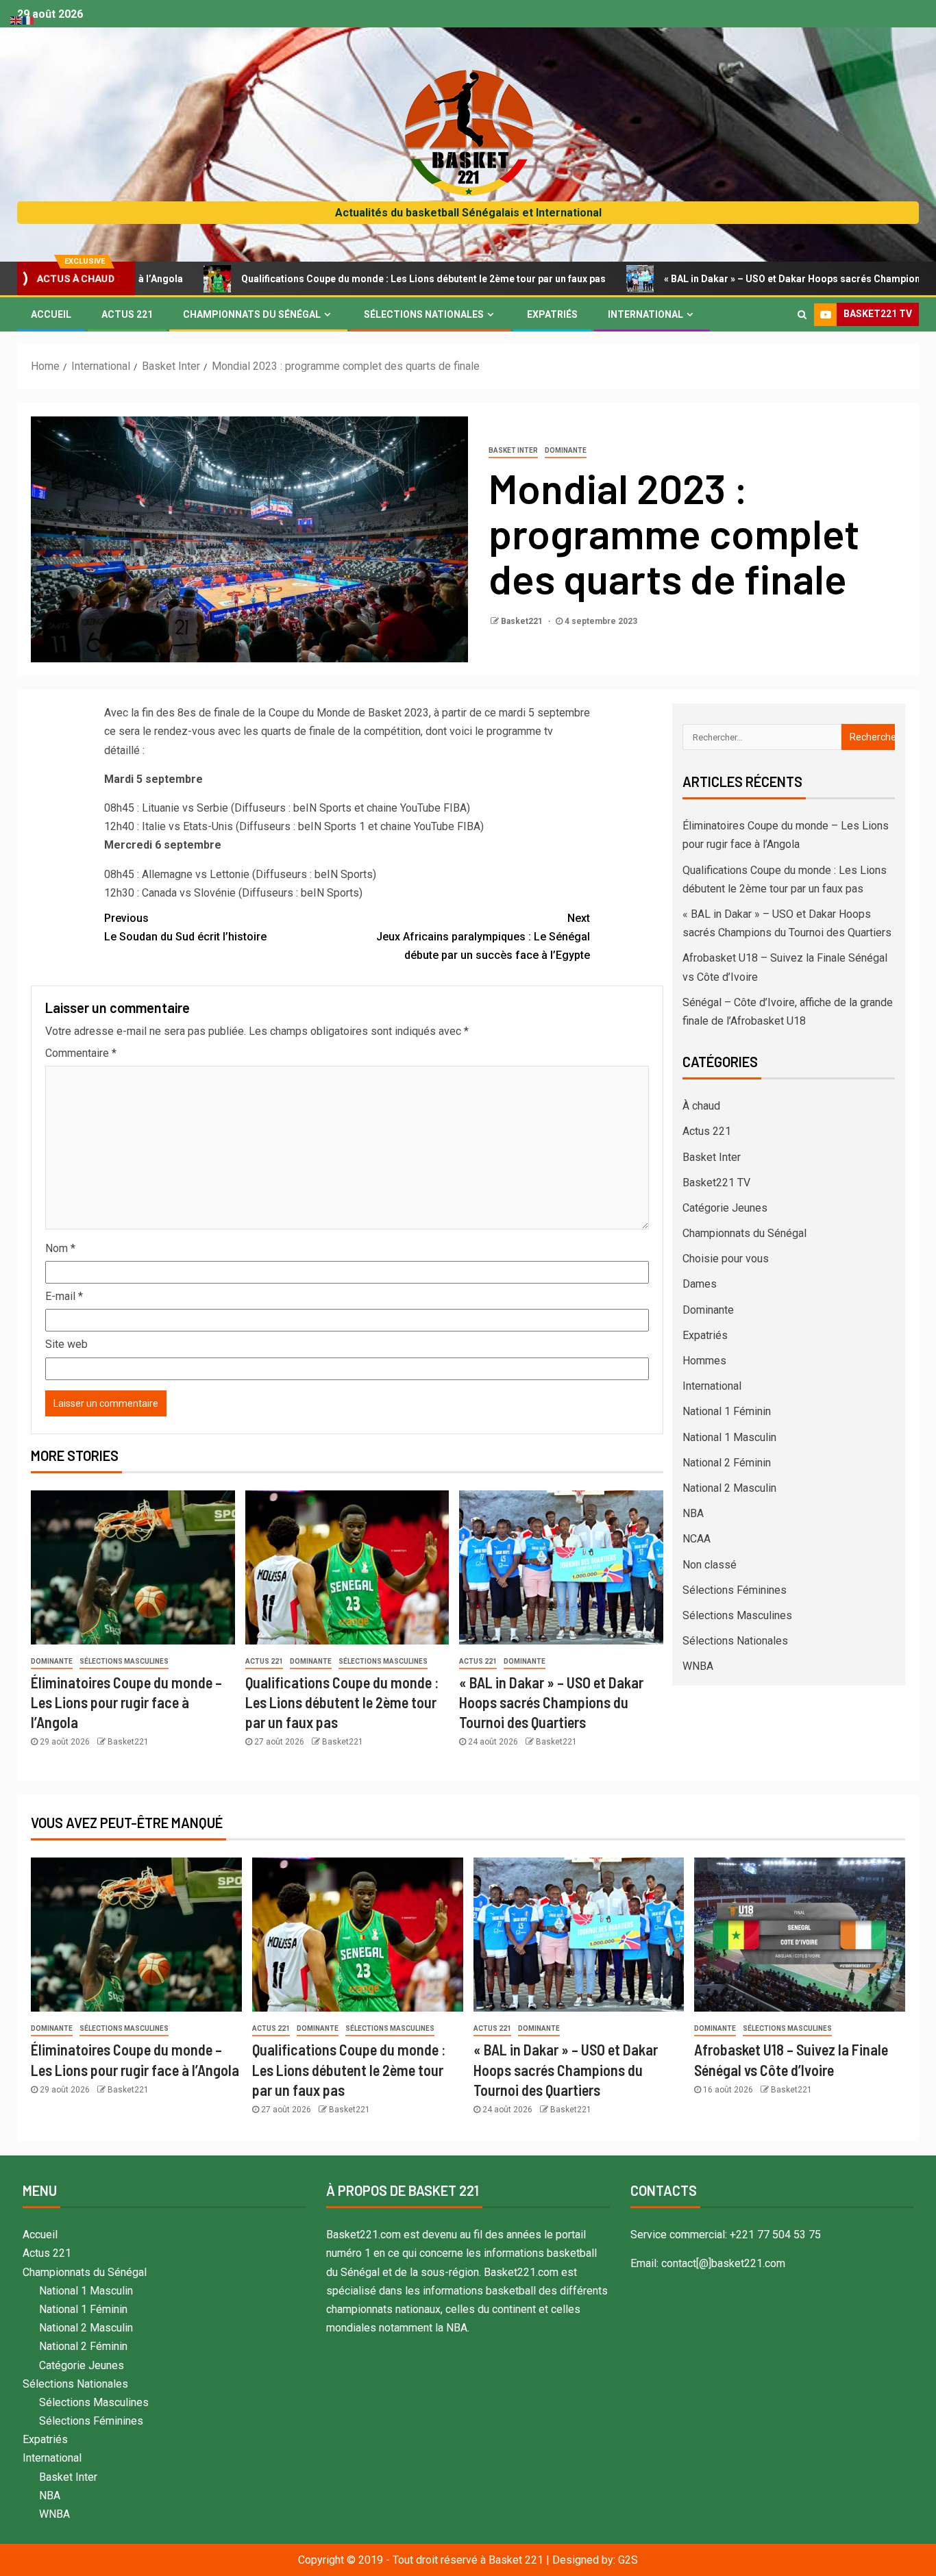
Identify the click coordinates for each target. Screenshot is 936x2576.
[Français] (29, 20)
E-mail (64, 1296)
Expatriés (552, 314)
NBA (693, 1513)
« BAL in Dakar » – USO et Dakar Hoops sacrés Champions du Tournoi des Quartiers (551, 1702)
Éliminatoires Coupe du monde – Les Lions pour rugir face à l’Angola (126, 1702)
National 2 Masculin (729, 1488)
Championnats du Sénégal (252, 314)
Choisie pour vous (726, 1259)
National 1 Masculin (729, 1437)
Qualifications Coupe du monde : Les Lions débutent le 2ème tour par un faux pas (342, 279)
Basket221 (523, 621)
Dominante (566, 450)
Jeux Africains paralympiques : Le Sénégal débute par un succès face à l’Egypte (483, 937)
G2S (628, 2560)
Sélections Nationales (424, 314)
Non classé (710, 1565)
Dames (700, 1284)
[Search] (802, 314)
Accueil (51, 314)
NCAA (697, 1539)
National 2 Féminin (727, 1463)
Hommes (704, 1361)
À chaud (701, 1106)
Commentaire (81, 1053)
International (645, 314)
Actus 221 (127, 314)
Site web (66, 1344)
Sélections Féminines (735, 1590)
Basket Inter (513, 450)
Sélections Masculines (124, 1661)
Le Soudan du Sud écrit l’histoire (185, 927)
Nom (60, 1248)
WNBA (698, 1666)
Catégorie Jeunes (725, 1208)
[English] (16, 20)
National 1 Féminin (727, 1411)
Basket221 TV (716, 1183)
